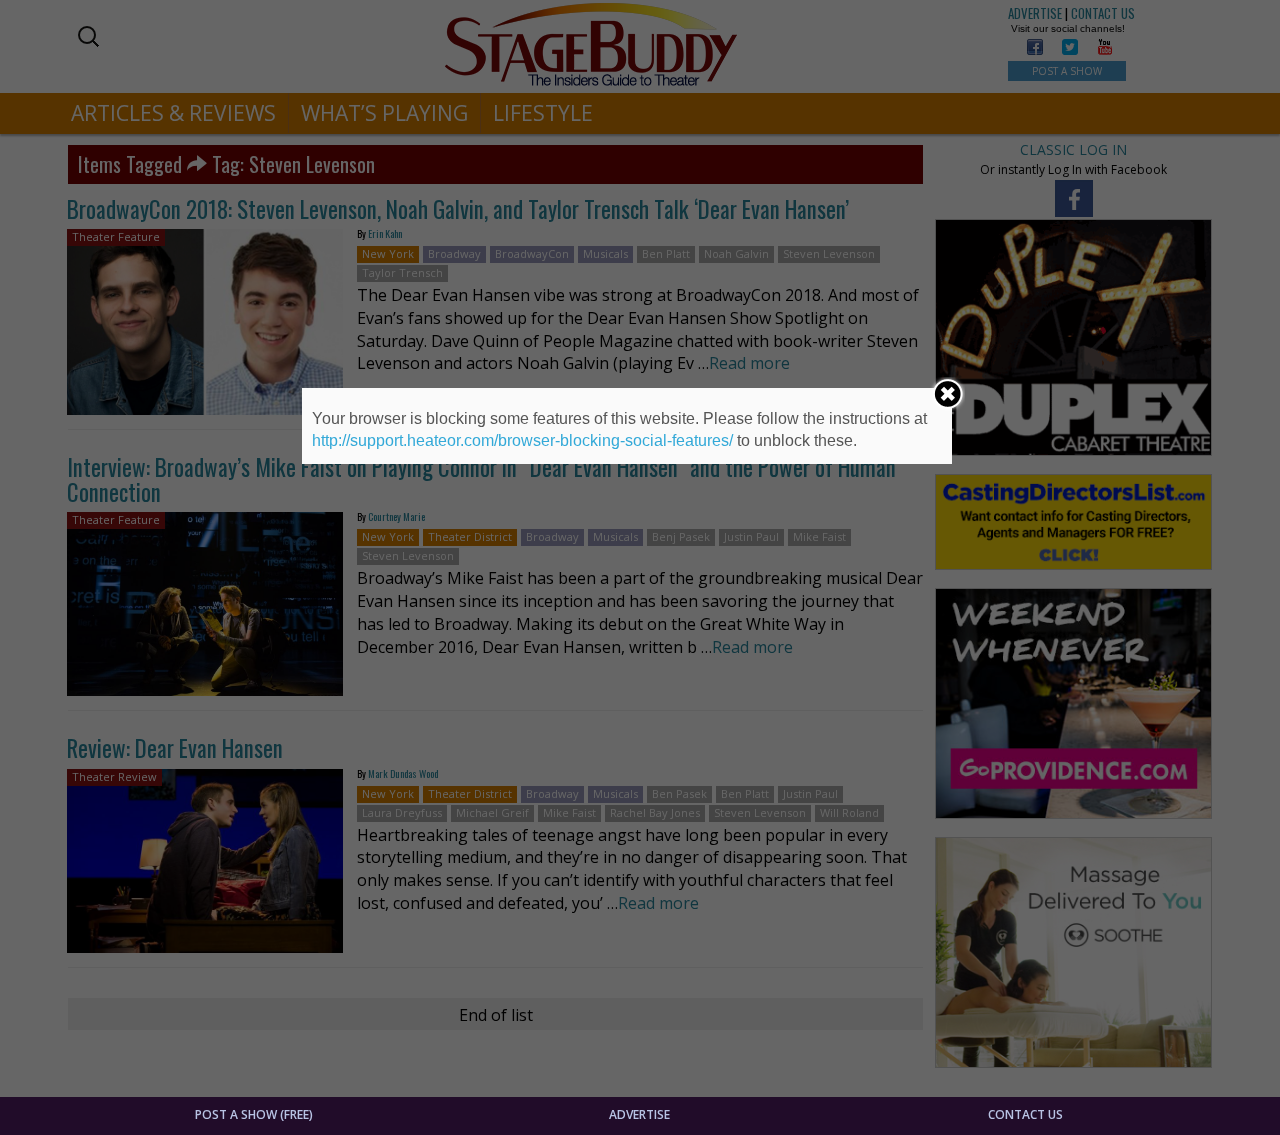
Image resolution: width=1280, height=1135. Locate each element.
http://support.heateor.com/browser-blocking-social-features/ (522, 440)
